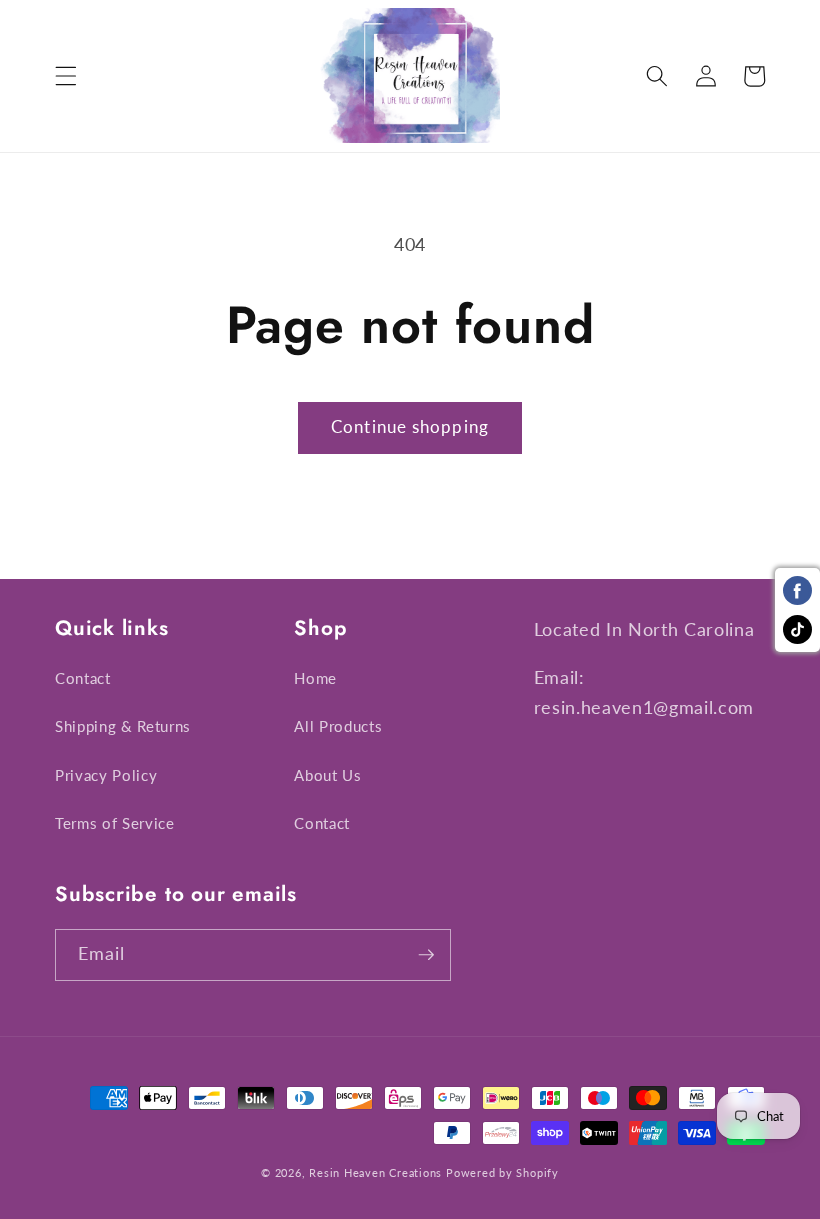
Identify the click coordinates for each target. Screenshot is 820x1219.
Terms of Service (115, 823)
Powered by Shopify (502, 1172)
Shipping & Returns (123, 726)
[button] (66, 76)
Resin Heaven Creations (375, 1172)
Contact (83, 678)
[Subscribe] (426, 955)
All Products (338, 726)
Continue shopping (410, 427)
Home (315, 678)
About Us (327, 775)
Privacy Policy (106, 775)
